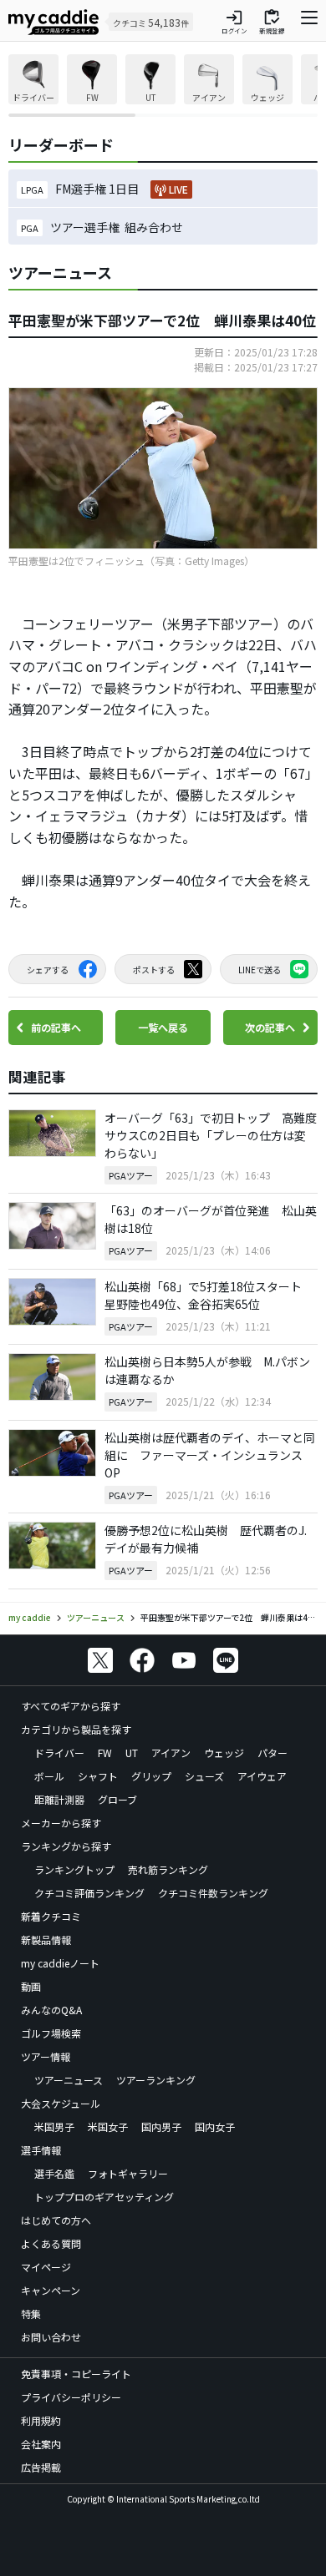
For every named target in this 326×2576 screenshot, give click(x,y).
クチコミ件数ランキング (213, 1893)
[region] (163, 86)
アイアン (171, 1753)
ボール (49, 1776)
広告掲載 (41, 2467)
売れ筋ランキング (168, 1869)
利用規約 (41, 2420)
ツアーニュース (69, 2080)
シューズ (204, 1776)
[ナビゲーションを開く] (309, 22)
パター (273, 1753)
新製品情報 (46, 1940)
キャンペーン (51, 2290)
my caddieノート (60, 1963)
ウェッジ (224, 1753)
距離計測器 (59, 1799)
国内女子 (215, 2126)
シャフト (98, 1776)
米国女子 (108, 2126)
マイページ (46, 2267)
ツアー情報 (46, 2056)
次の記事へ (270, 1027)
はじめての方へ (56, 2220)
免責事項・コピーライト (76, 2374)
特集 (31, 2313)
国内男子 (161, 2126)
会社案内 (41, 2444)
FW (105, 1753)
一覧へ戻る (163, 1027)
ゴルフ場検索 (51, 2033)
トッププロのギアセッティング (104, 2197)
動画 (31, 1986)
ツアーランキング (156, 2080)
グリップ (151, 1776)
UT (132, 1753)
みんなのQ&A (51, 2010)
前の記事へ (56, 1027)
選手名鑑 (54, 2173)
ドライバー (59, 1753)
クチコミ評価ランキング (89, 1893)
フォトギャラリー (128, 2173)
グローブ (117, 1799)
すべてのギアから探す (71, 1706)
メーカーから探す (61, 1823)
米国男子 (54, 2126)
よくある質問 (51, 2243)
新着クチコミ (51, 1916)
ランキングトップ (74, 1869)
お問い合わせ (51, 2337)
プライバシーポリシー (71, 2397)
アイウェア (262, 1776)
